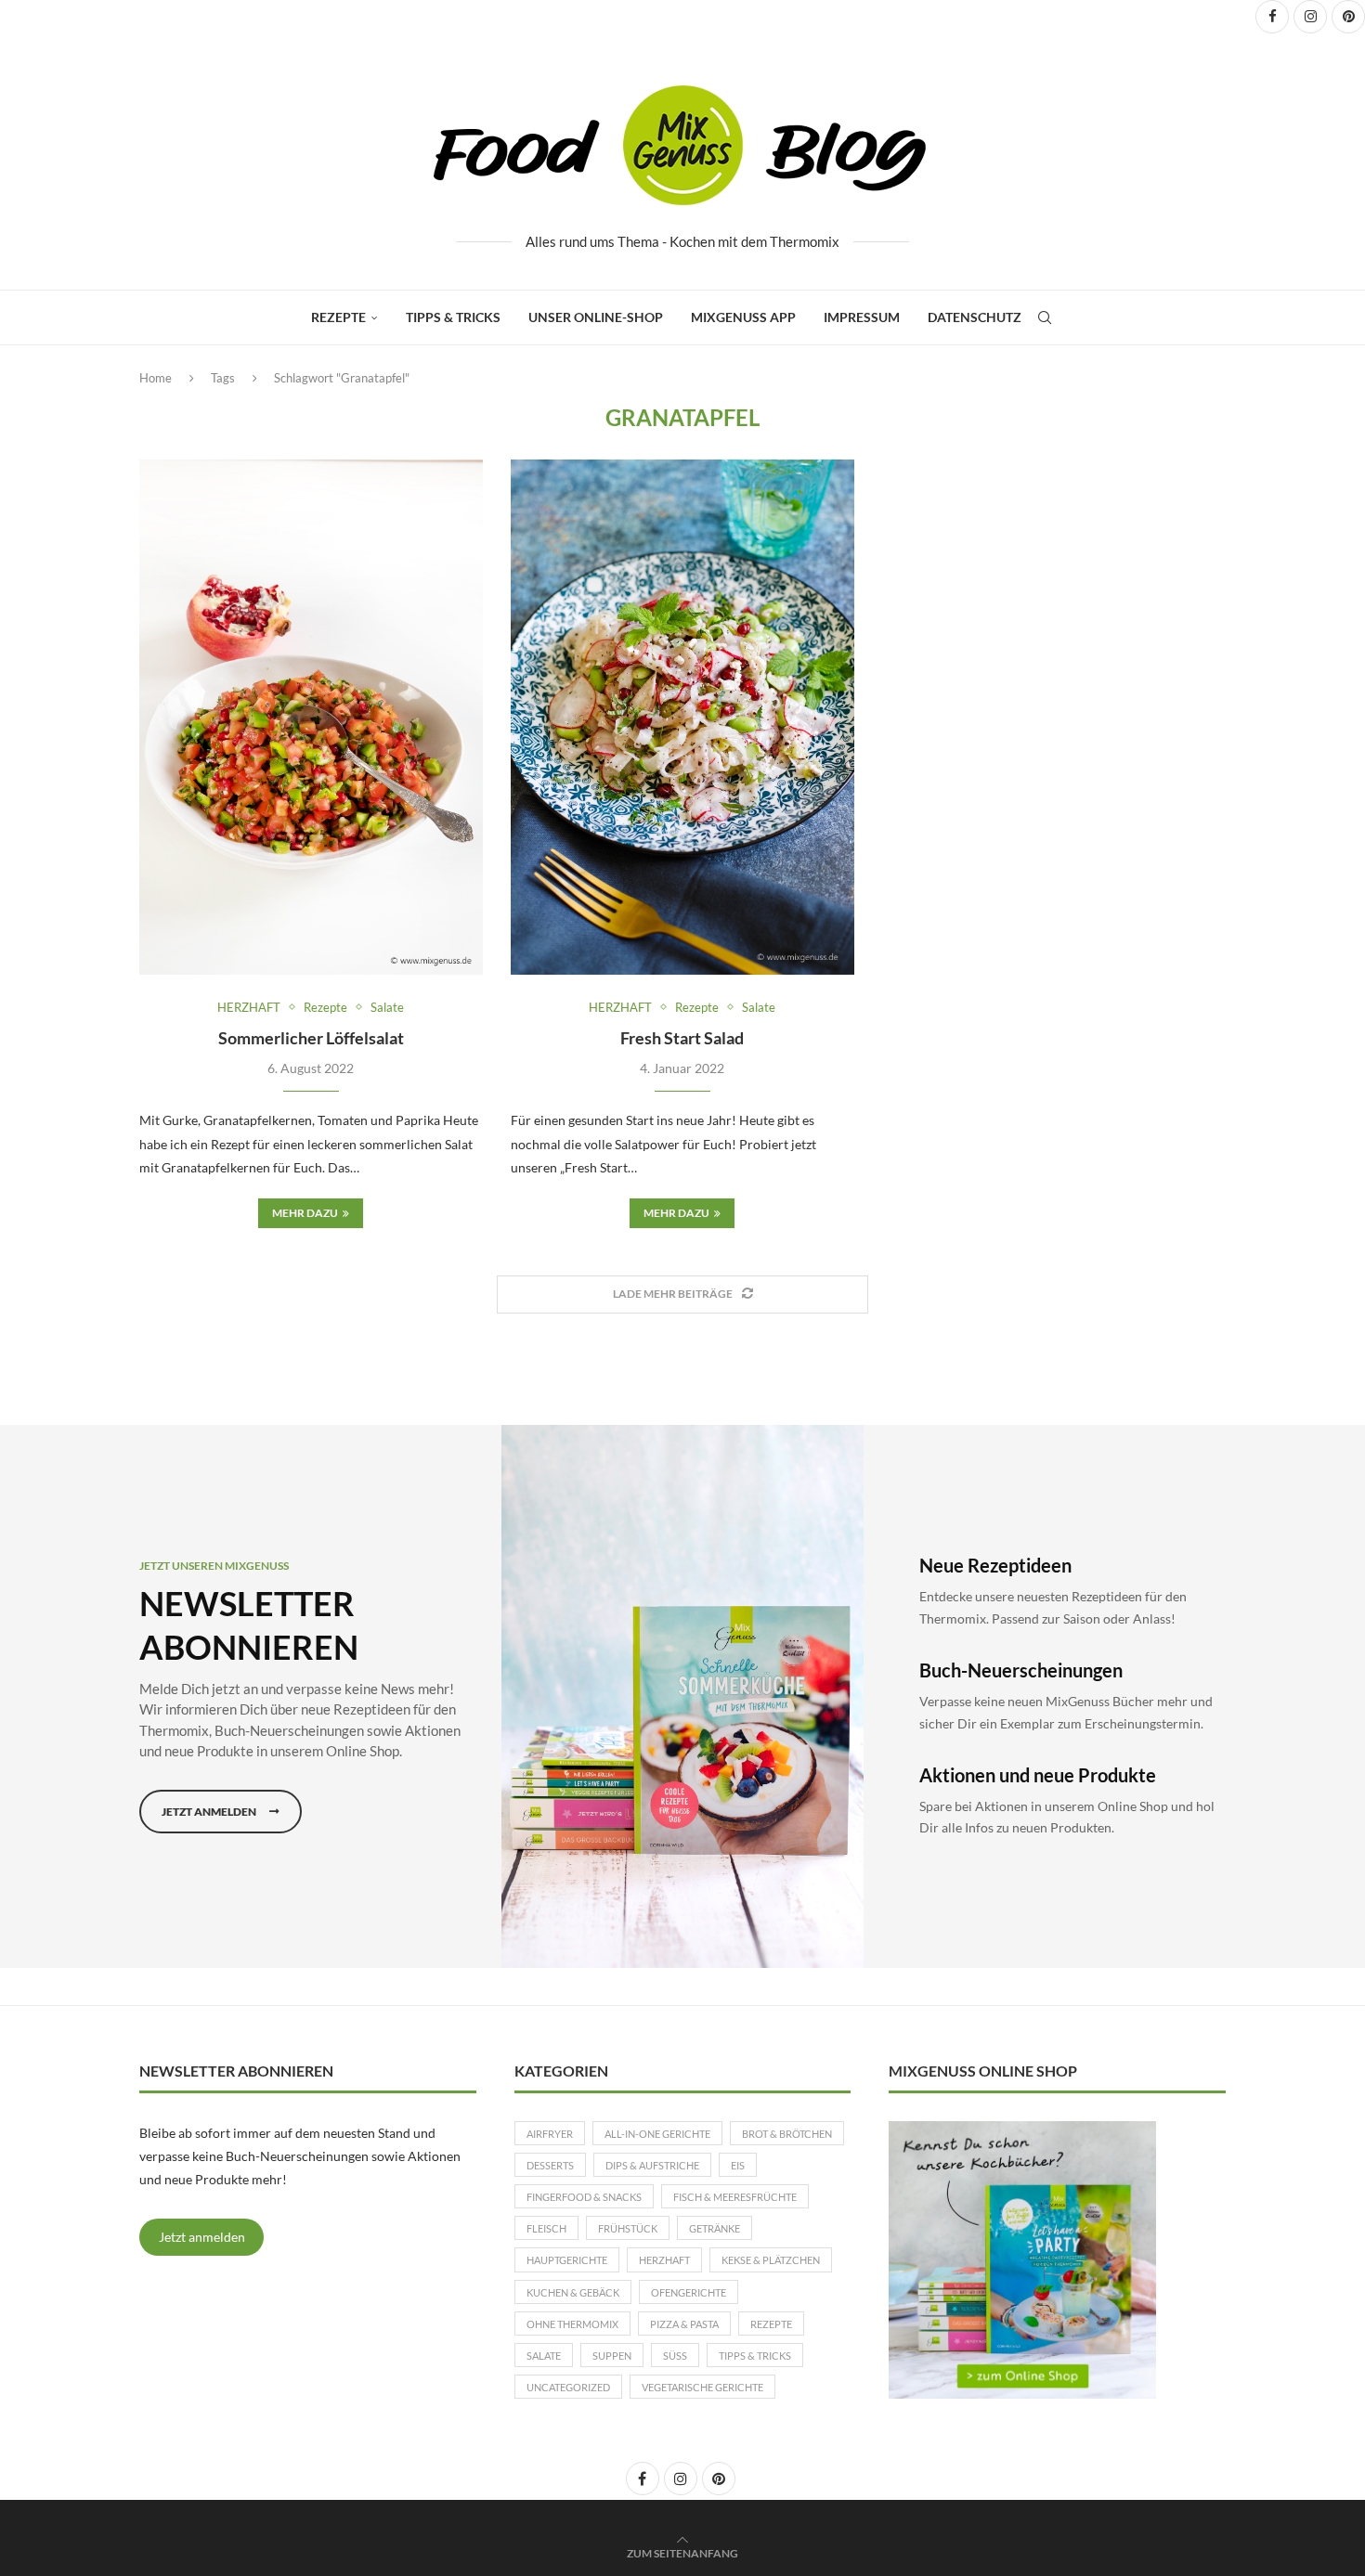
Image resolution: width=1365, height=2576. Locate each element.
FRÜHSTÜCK (628, 2228)
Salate (544, 2356)
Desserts (550, 2165)
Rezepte (338, 317)
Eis (738, 2165)
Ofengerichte (689, 2292)
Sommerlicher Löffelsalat (311, 1038)
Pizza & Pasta (684, 2324)
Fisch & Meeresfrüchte (735, 2197)
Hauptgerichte (567, 2260)
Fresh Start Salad (682, 1038)
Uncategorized (568, 2387)
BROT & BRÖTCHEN (787, 2134)
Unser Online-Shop (596, 317)
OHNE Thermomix (572, 2324)
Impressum (862, 317)
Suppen (612, 2356)
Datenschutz (975, 317)
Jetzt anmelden (202, 2237)
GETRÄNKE (715, 2228)
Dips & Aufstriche (652, 2165)
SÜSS (675, 2356)
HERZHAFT (664, 2260)
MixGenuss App (743, 317)
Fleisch (546, 2228)
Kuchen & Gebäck (573, 2292)
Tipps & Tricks (453, 317)
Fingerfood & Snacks (584, 2197)
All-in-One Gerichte (657, 2134)
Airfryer (550, 2134)
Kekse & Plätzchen (771, 2260)
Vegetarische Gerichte (702, 2387)
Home (156, 378)
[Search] (1045, 317)
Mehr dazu (305, 1213)
